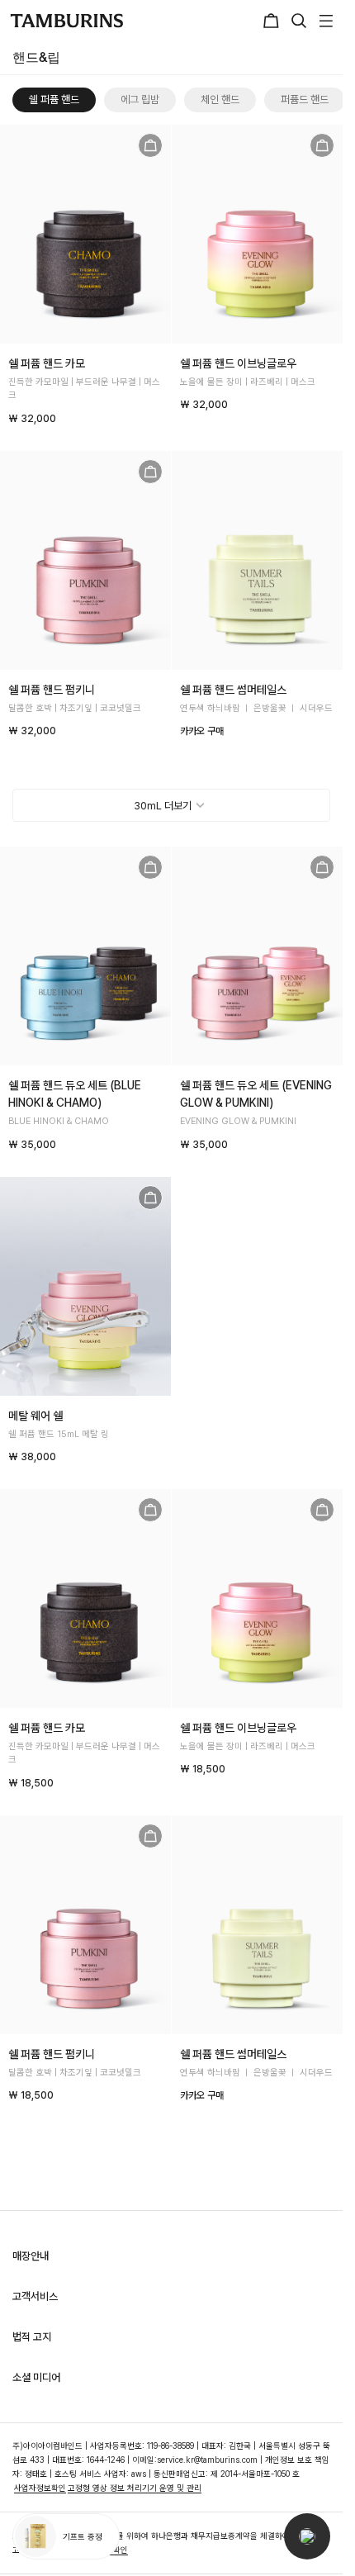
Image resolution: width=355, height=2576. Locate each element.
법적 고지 (32, 2337)
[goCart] (150, 145)
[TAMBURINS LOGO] (66, 21)
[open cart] (273, 21)
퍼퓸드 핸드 (305, 100)
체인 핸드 (220, 100)
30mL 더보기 (163, 806)
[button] (307, 2536)
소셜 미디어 (36, 2377)
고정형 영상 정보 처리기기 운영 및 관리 (135, 2488)
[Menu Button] (324, 21)
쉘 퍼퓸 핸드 (54, 100)
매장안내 (31, 2256)
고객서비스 (35, 2296)
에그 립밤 (140, 100)
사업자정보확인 (40, 2488)
